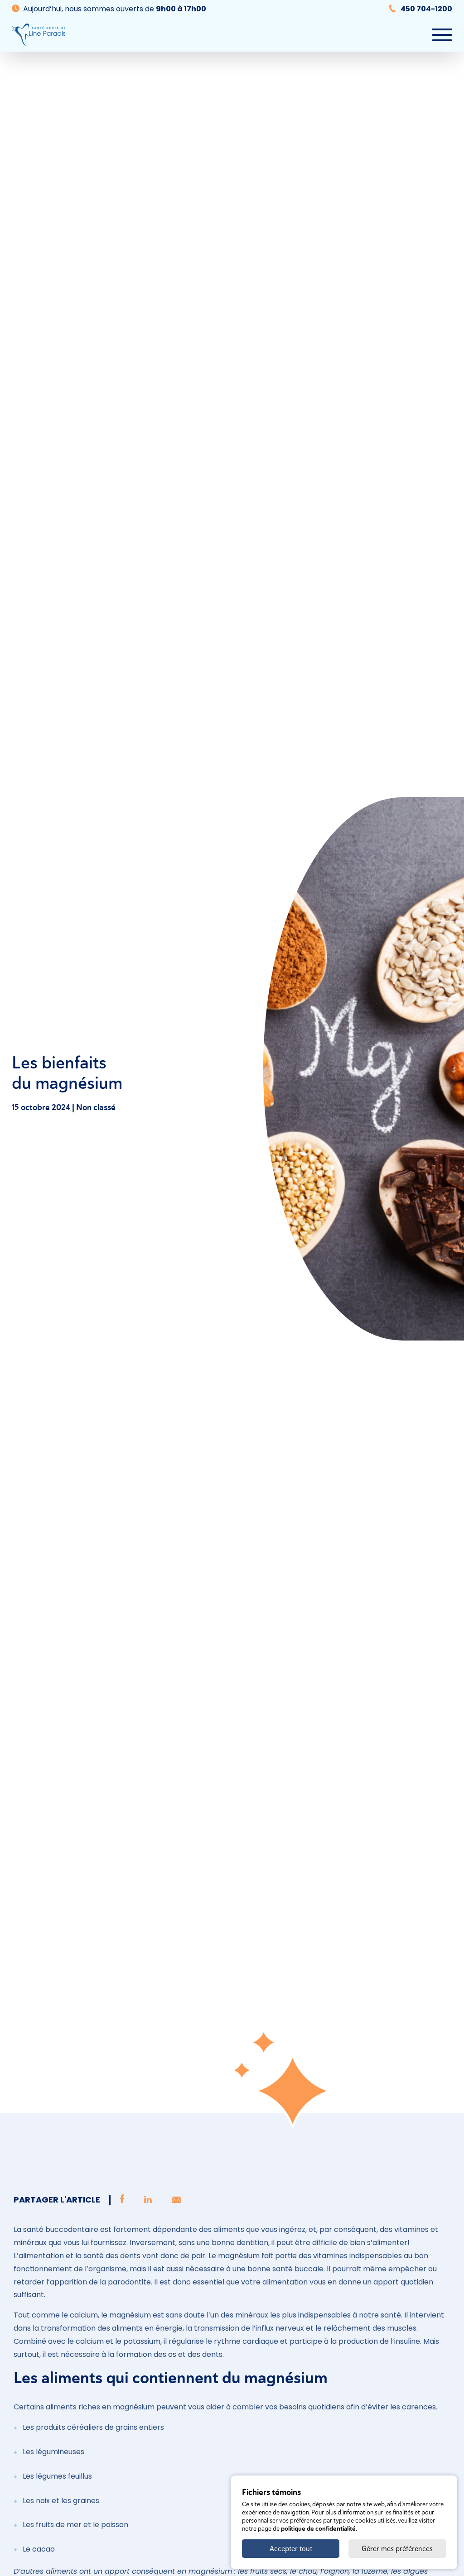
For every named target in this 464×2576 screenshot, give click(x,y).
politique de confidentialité (318, 2528)
